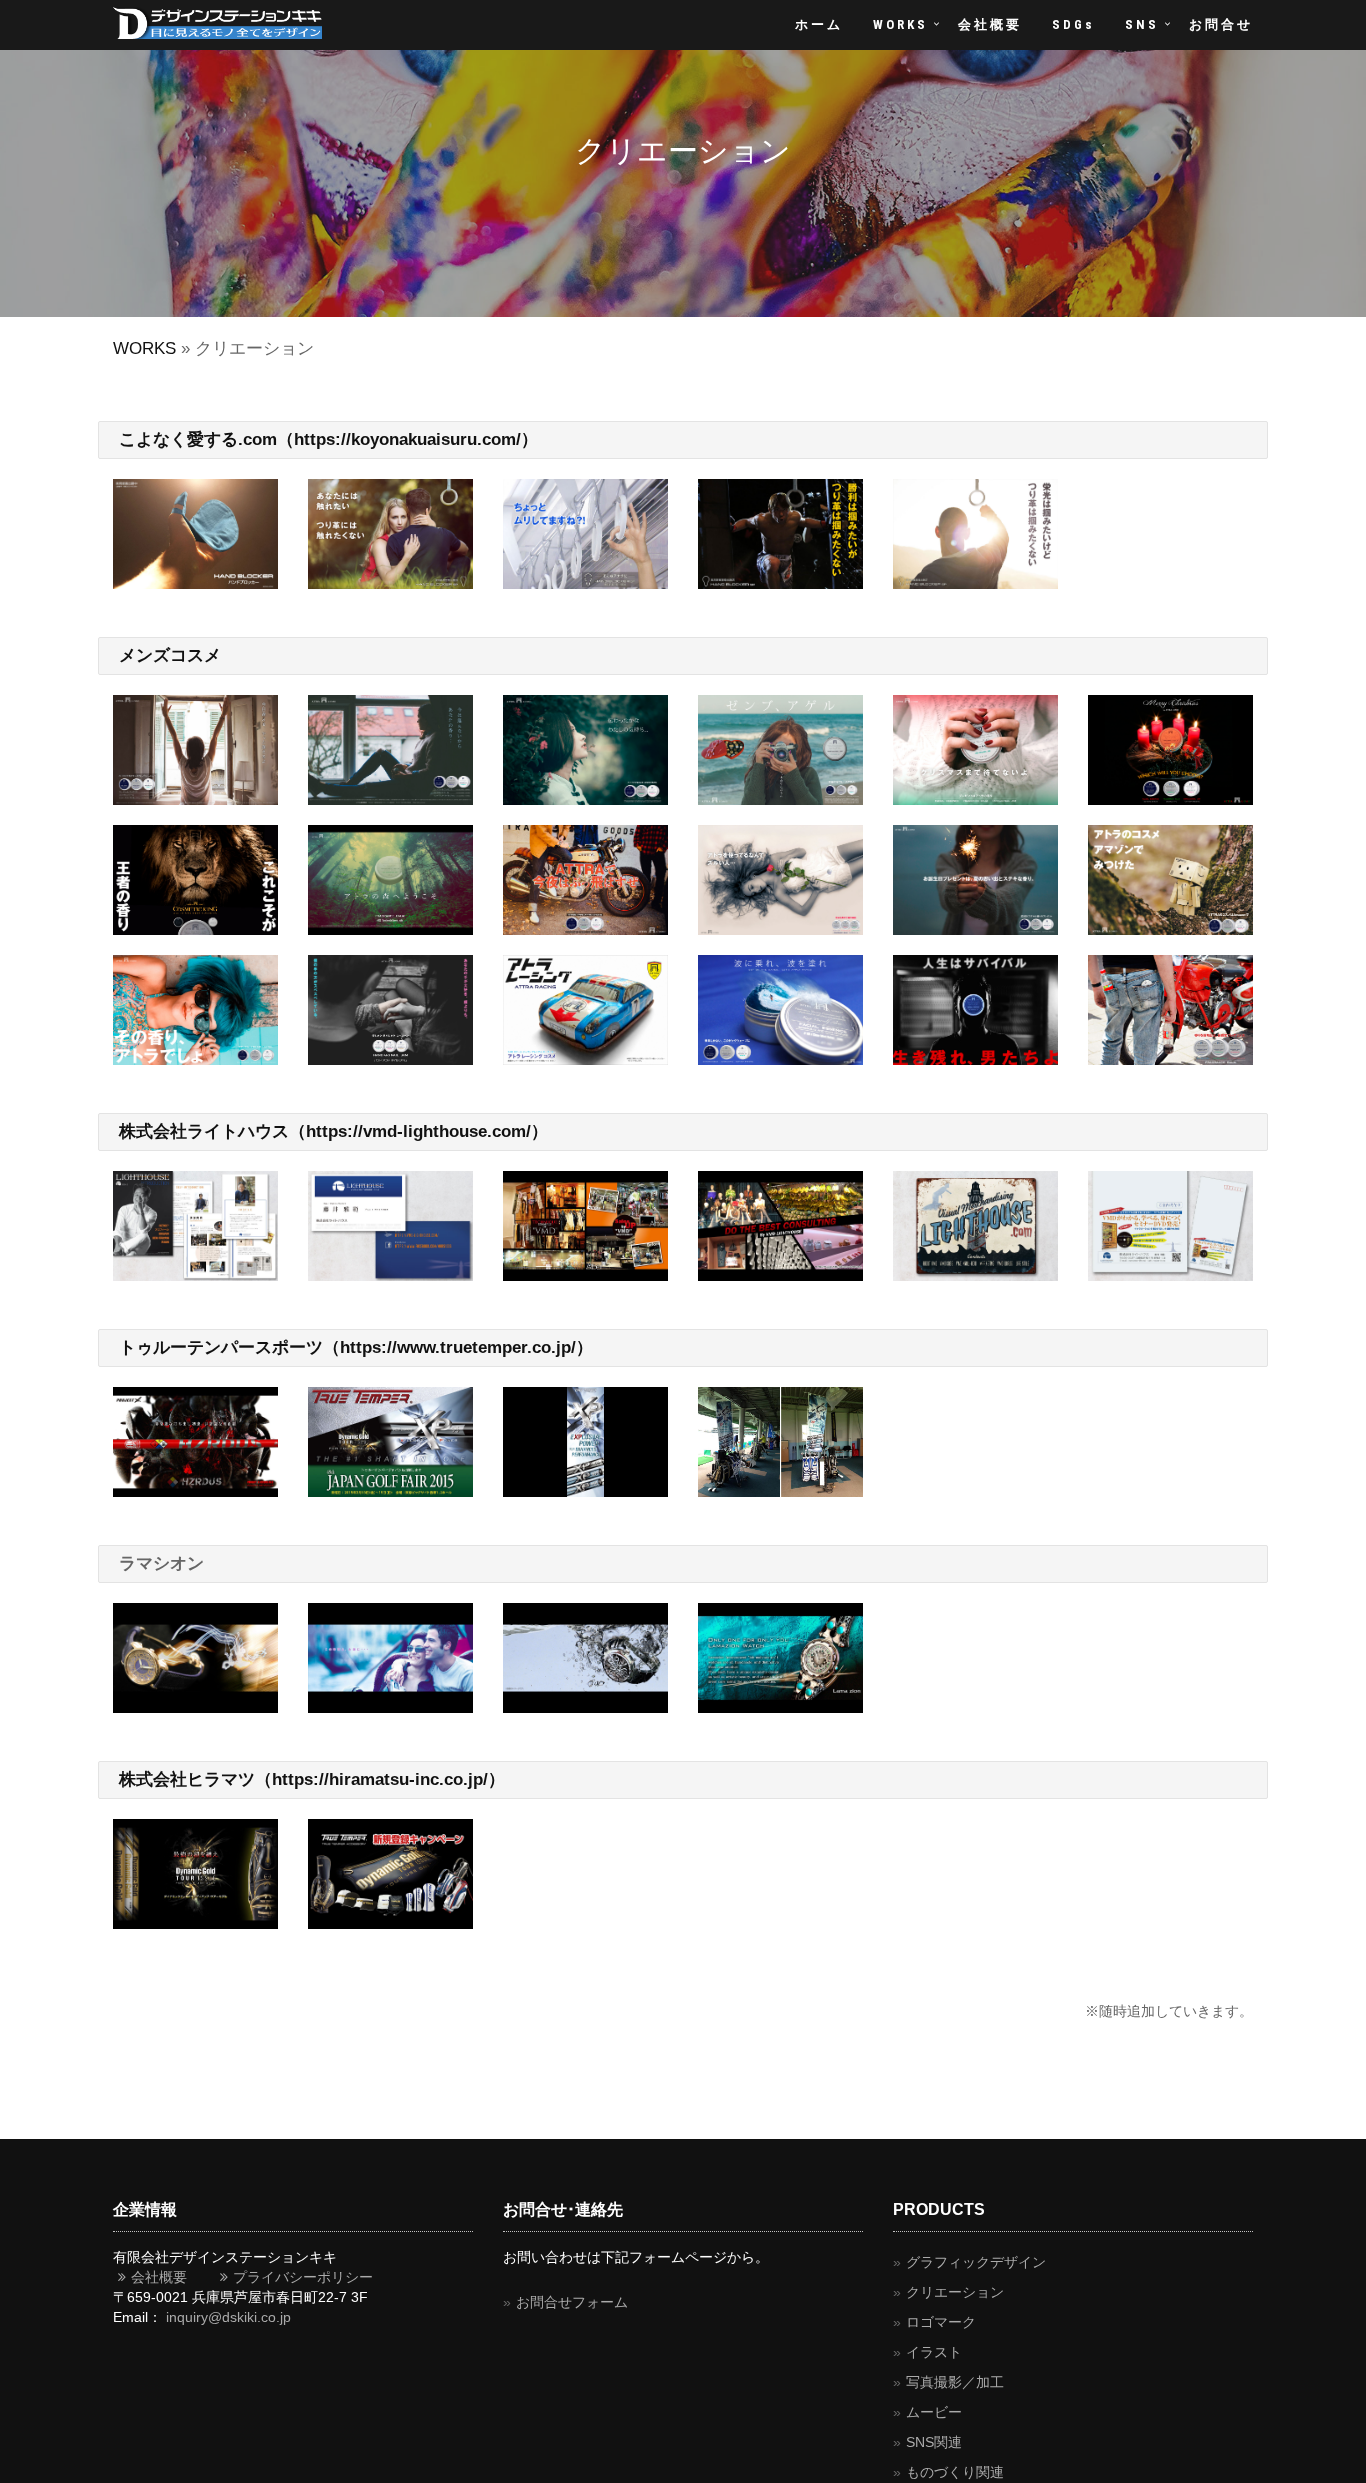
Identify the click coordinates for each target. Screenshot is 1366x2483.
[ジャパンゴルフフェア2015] (390, 1442)
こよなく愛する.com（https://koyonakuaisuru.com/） (328, 439)
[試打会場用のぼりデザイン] (585, 1442)
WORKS (900, 24)
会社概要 (990, 24)
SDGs (1073, 24)
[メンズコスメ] (195, 750)
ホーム (819, 24)
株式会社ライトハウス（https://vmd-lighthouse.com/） (333, 1131)
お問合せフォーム (572, 2302)
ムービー (934, 2412)
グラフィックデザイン (976, 2262)
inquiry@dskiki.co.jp (228, 2317)
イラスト (934, 2352)
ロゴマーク (941, 2322)
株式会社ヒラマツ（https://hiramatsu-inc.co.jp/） (312, 1779)
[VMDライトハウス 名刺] (390, 1226)
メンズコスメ (170, 655)
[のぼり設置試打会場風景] (780, 1442)
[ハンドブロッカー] (195, 534)
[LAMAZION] (195, 1658)
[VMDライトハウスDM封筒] (1170, 1226)
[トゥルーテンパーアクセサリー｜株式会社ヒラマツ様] (195, 1874)
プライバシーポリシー (296, 2277)
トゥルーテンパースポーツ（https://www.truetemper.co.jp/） (356, 1347)
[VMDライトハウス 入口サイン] (975, 1226)
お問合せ (1221, 24)
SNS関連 (934, 2442)
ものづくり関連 (955, 2472)
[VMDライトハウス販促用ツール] (195, 1226)
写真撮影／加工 (955, 2382)
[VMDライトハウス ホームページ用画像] (585, 1226)
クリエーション (955, 2292)
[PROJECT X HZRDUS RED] (195, 1442)
